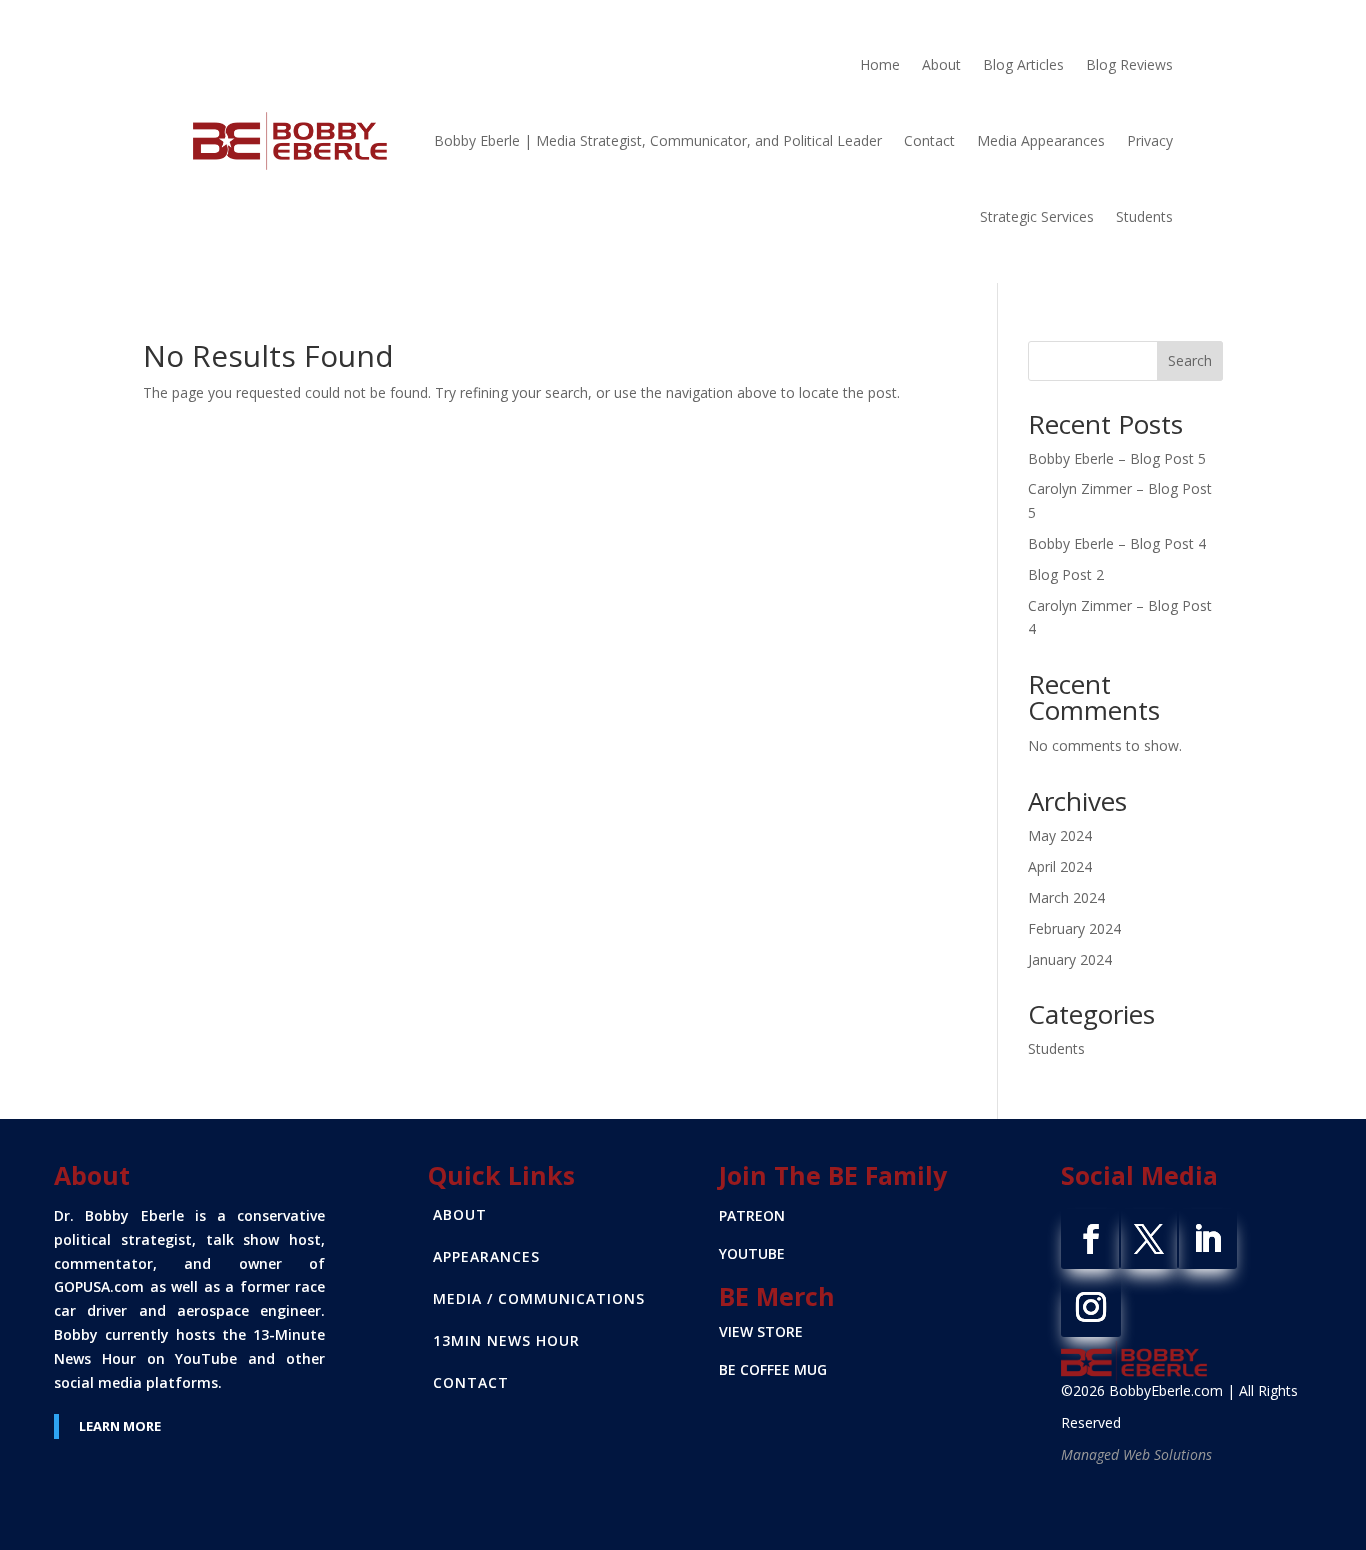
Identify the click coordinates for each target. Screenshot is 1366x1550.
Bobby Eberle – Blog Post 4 (1117, 543)
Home (880, 64)
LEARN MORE (120, 1426)
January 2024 (1070, 959)
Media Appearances (1041, 140)
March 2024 (1066, 897)
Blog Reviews (1129, 64)
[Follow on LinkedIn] (1207, 1239)
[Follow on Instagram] (1091, 1307)
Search (1190, 360)
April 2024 (1060, 866)
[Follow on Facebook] (1091, 1239)
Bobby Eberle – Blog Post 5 (1117, 458)
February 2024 (1074, 928)
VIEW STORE (761, 1331)
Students (1144, 216)
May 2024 (1060, 835)
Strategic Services (1037, 216)
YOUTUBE (752, 1253)
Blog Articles (1023, 64)
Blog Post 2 (1066, 574)
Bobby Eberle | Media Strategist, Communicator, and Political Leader (658, 140)
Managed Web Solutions (1136, 1454)
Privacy (1150, 140)
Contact (929, 140)
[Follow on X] (1149, 1239)
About (941, 64)
